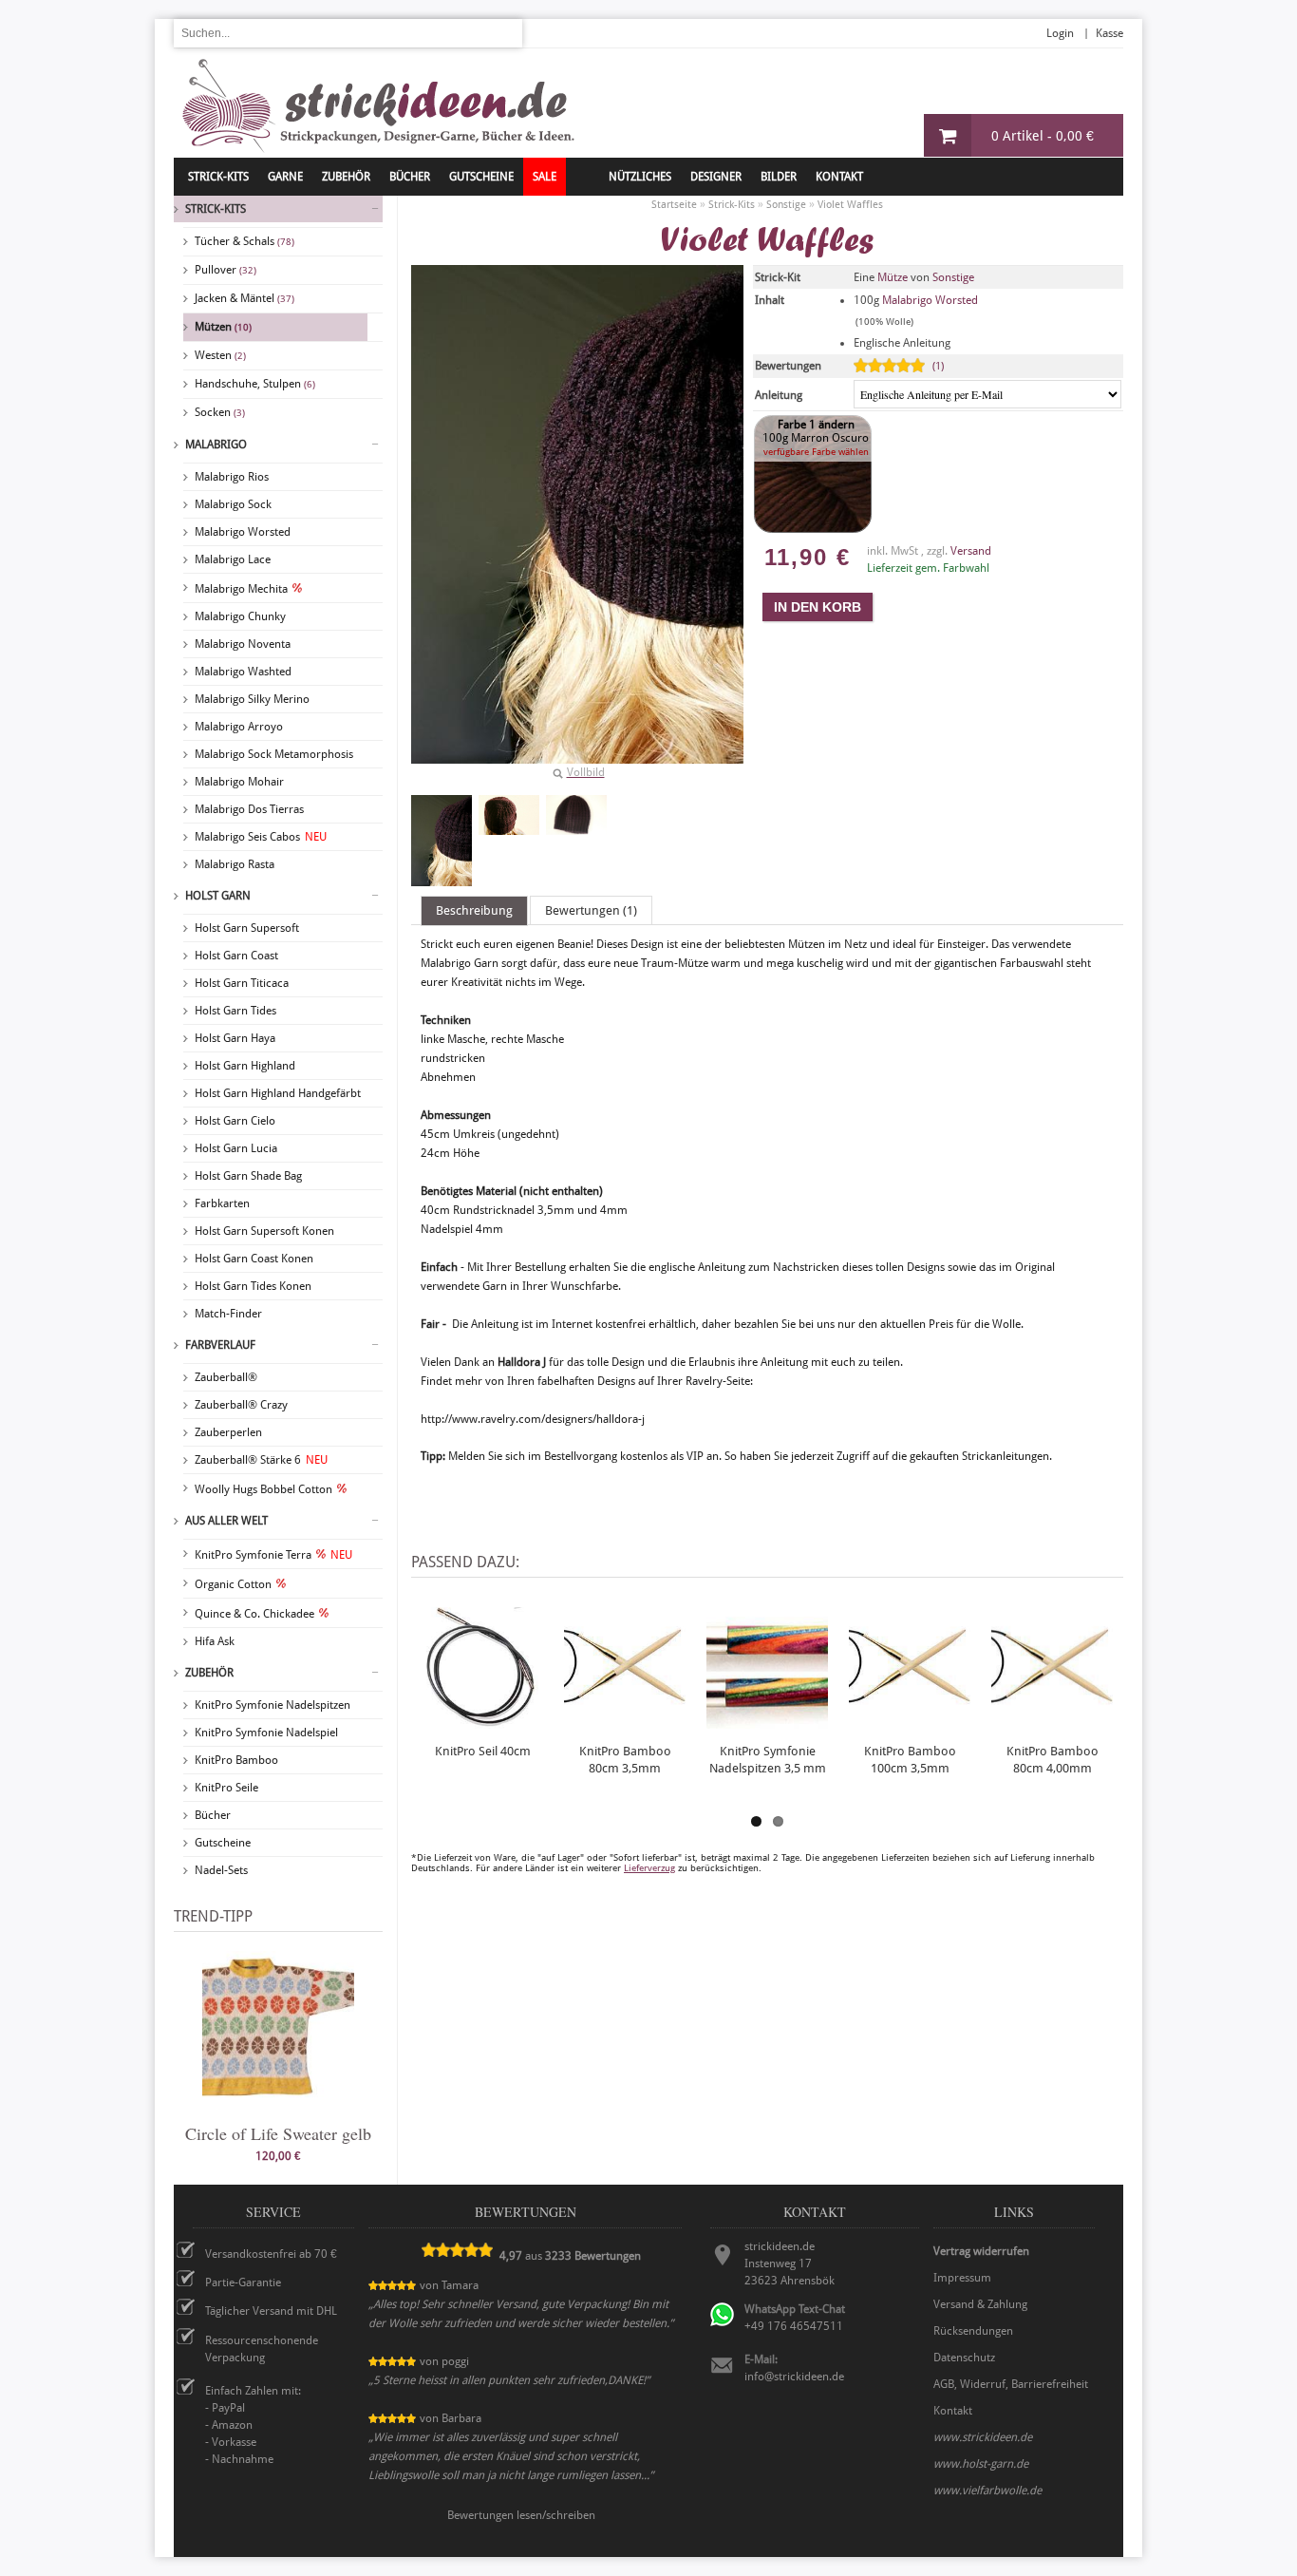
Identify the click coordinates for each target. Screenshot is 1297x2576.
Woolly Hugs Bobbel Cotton (263, 1489)
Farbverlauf (220, 1345)
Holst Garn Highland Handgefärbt (278, 1093)
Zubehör (209, 1673)
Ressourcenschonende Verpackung (262, 2349)
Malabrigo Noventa (243, 644)
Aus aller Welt (226, 1521)
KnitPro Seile (226, 1788)
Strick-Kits (218, 177)
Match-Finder (228, 1314)
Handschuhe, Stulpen (255, 384)
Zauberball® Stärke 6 (261, 1460)
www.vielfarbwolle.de (987, 2491)
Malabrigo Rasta (235, 864)
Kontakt (839, 177)
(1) (938, 366)
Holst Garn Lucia (236, 1148)
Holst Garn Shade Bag (248, 1176)
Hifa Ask (215, 1641)
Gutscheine (223, 1843)
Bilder (779, 177)
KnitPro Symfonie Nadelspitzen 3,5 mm (768, 1760)
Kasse (1109, 33)
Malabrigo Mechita (241, 589)
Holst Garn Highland (245, 1066)
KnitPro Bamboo (236, 1760)
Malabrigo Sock (233, 504)
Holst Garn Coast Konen (254, 1259)
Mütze (893, 277)
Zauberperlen (228, 1432)
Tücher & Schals (244, 241)
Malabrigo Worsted (243, 532)
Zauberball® (226, 1377)
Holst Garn (218, 896)
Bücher (213, 1815)
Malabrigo (216, 445)
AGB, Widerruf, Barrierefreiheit (1011, 2384)
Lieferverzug (649, 1868)
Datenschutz (964, 2358)
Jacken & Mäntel (244, 298)
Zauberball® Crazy (241, 1405)
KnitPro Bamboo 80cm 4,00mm (1053, 1760)
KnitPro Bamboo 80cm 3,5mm (625, 1760)
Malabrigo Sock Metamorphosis (274, 754)
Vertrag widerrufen (981, 2251)
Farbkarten (222, 1203)
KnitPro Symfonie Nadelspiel (266, 1733)
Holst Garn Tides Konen (253, 1286)
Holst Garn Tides (235, 1011)
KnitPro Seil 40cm (483, 1751)
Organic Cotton (233, 1584)
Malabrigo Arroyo (239, 727)
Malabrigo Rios (232, 477)
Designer (716, 177)
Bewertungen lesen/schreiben (521, 2515)
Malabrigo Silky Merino (252, 699)
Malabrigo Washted (243, 672)
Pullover (226, 270)
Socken (220, 412)
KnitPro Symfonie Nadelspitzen (273, 1705)
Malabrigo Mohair (239, 782)
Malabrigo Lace (233, 559)
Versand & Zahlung (980, 2304)
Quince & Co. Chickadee (254, 1614)
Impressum (962, 2278)
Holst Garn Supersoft (247, 928)
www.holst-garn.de (981, 2464)
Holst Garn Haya (235, 1038)
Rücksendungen (973, 2331)
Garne (285, 177)
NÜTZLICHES (640, 177)
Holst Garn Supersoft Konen (264, 1231)
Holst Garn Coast (236, 956)
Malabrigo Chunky (240, 616)
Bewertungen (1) (591, 910)
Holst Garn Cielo (235, 1121)
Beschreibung (474, 910)
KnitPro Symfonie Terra (273, 1555)
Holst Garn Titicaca (242, 983)
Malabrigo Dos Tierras (249, 809)
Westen (220, 355)
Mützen (223, 327)
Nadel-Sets (221, 1870)
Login (1060, 33)
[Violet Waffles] (442, 841)
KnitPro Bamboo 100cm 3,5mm (910, 1760)
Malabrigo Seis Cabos (261, 837)
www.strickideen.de (983, 2437)
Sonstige (953, 277)
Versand (971, 551)
